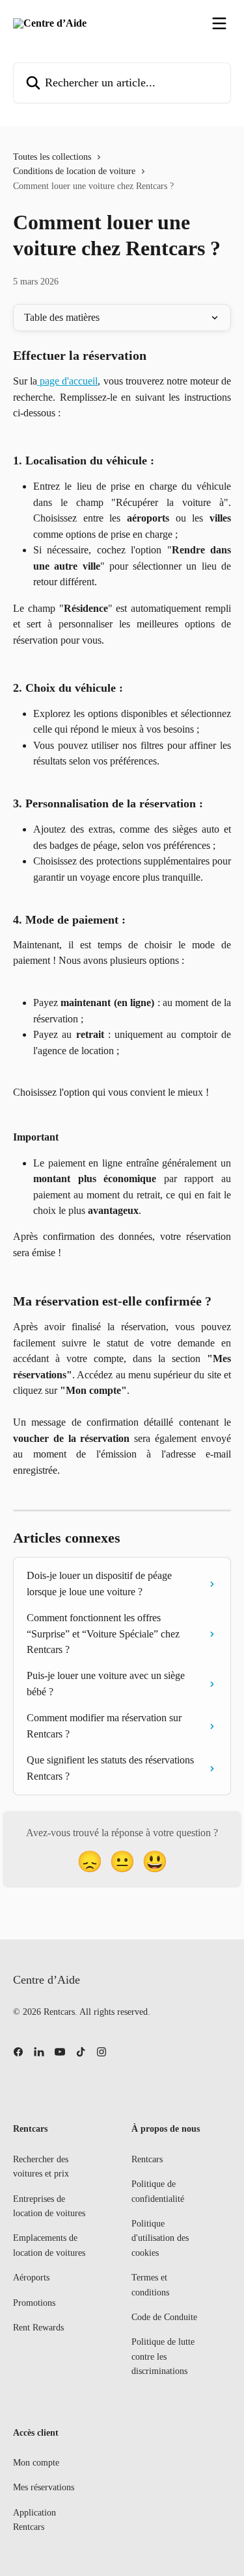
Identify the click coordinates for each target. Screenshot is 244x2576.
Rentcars (147, 2159)
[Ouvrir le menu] (219, 23)
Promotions (34, 2303)
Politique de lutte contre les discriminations (163, 2356)
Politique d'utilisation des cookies (160, 2238)
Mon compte (36, 2463)
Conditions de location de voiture (74, 171)
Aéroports (31, 2278)
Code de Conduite (164, 2317)
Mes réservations (44, 2487)
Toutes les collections (52, 157)
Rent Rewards (38, 2328)
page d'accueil (67, 381)
